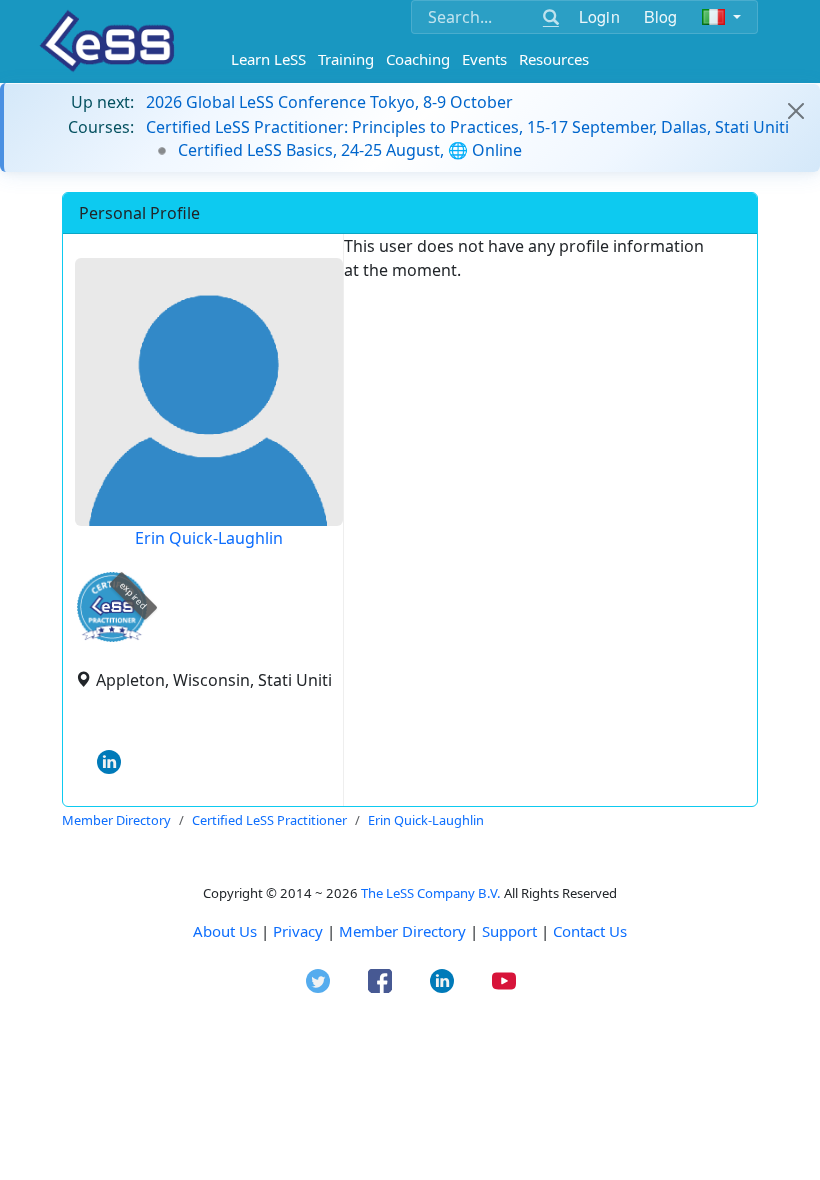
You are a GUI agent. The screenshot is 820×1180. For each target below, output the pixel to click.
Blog (661, 16)
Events (484, 59)
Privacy (298, 931)
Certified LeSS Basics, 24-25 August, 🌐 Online (350, 150)
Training (346, 59)
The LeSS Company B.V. (431, 893)
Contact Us (590, 931)
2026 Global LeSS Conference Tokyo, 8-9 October (329, 102)
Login (599, 16)
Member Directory (402, 931)
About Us (225, 931)
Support (509, 931)
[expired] (112, 638)
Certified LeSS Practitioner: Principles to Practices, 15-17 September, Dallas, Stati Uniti (467, 127)
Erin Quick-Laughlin (209, 538)
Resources (554, 59)
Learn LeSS (268, 59)
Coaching (418, 59)
